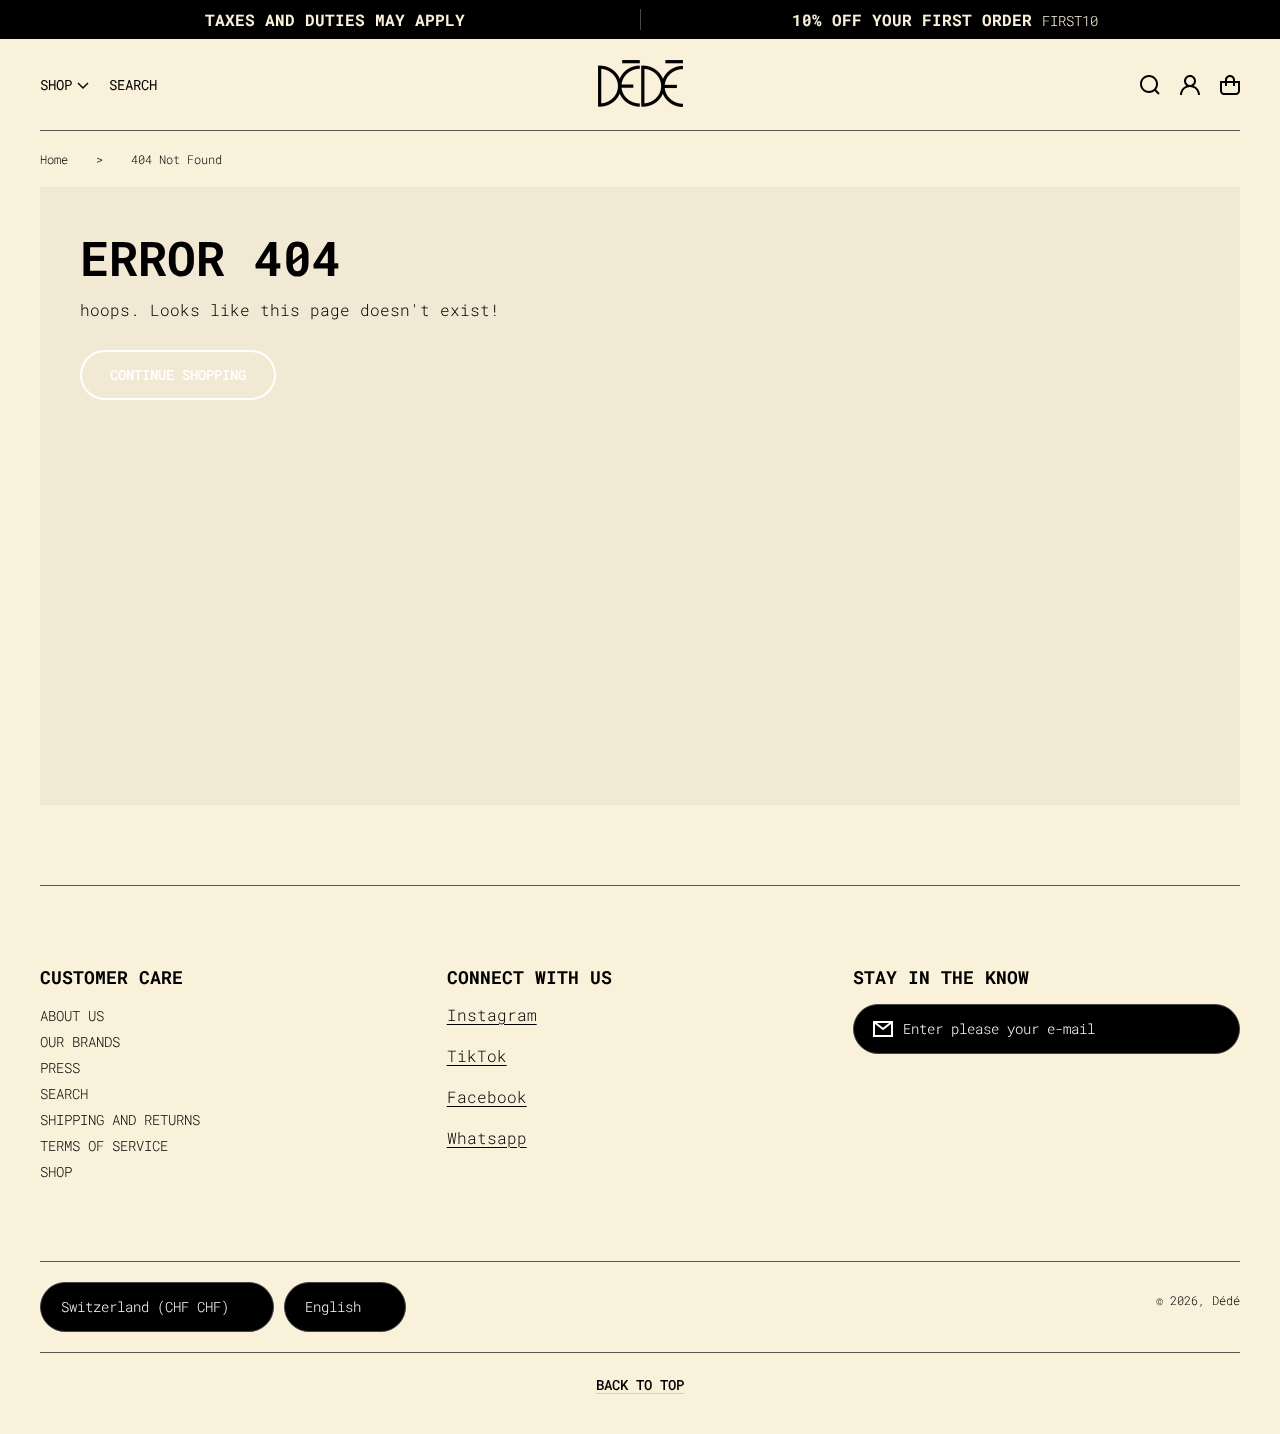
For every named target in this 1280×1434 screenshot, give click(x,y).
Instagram (492, 1014)
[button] (64, 85)
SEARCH (64, 1094)
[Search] (1150, 85)
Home (54, 159)
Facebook (487, 1096)
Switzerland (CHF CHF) (145, 1306)
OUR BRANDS (80, 1042)
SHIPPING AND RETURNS (120, 1120)
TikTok (477, 1055)
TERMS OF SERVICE (104, 1146)
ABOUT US (72, 1016)
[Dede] (640, 85)
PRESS (60, 1068)
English (333, 1306)
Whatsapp (487, 1137)
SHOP (56, 1172)
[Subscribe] (1215, 1029)
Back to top (640, 1385)
